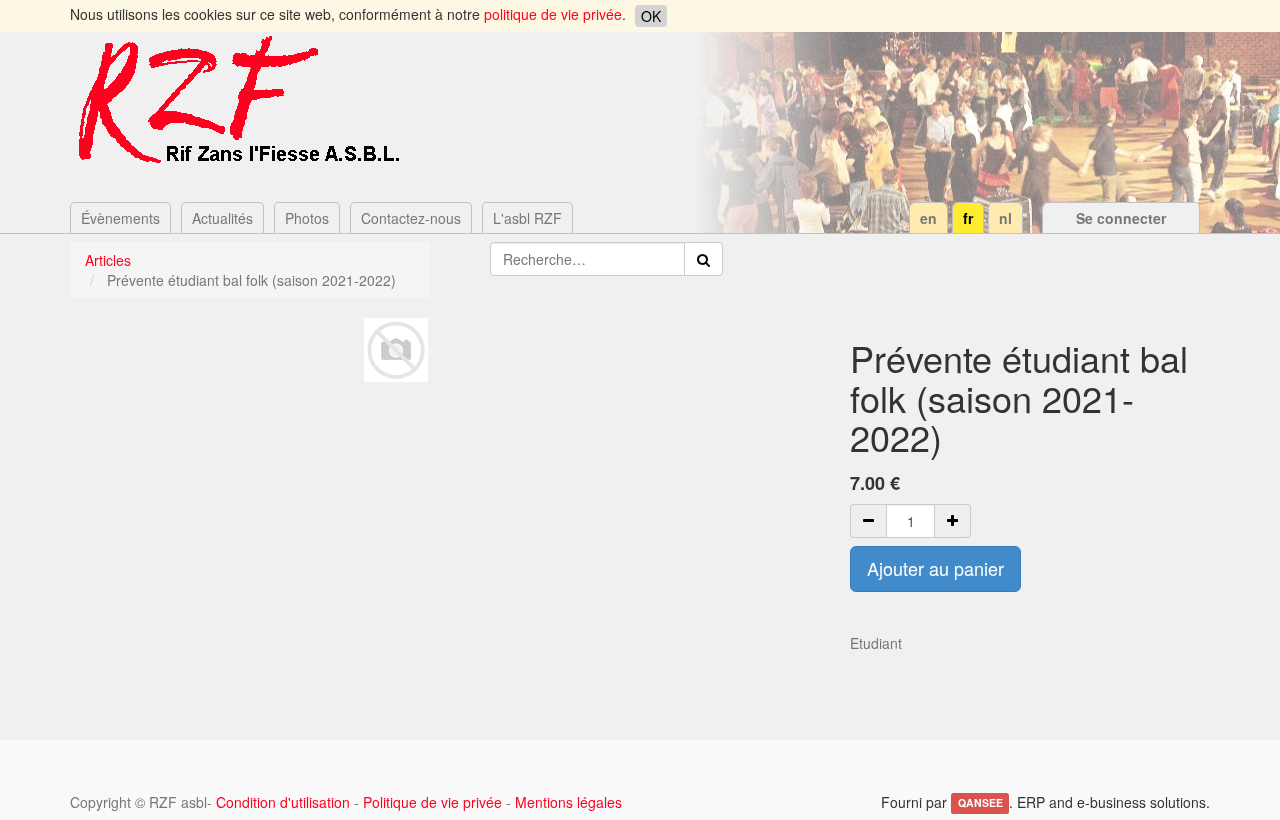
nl (1005, 218)
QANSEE (980, 803)
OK (651, 16)
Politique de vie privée (432, 802)
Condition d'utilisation (283, 802)
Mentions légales (568, 802)
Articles (108, 260)
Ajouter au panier (935, 568)
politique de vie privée (553, 14)
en (928, 218)
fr (968, 218)
